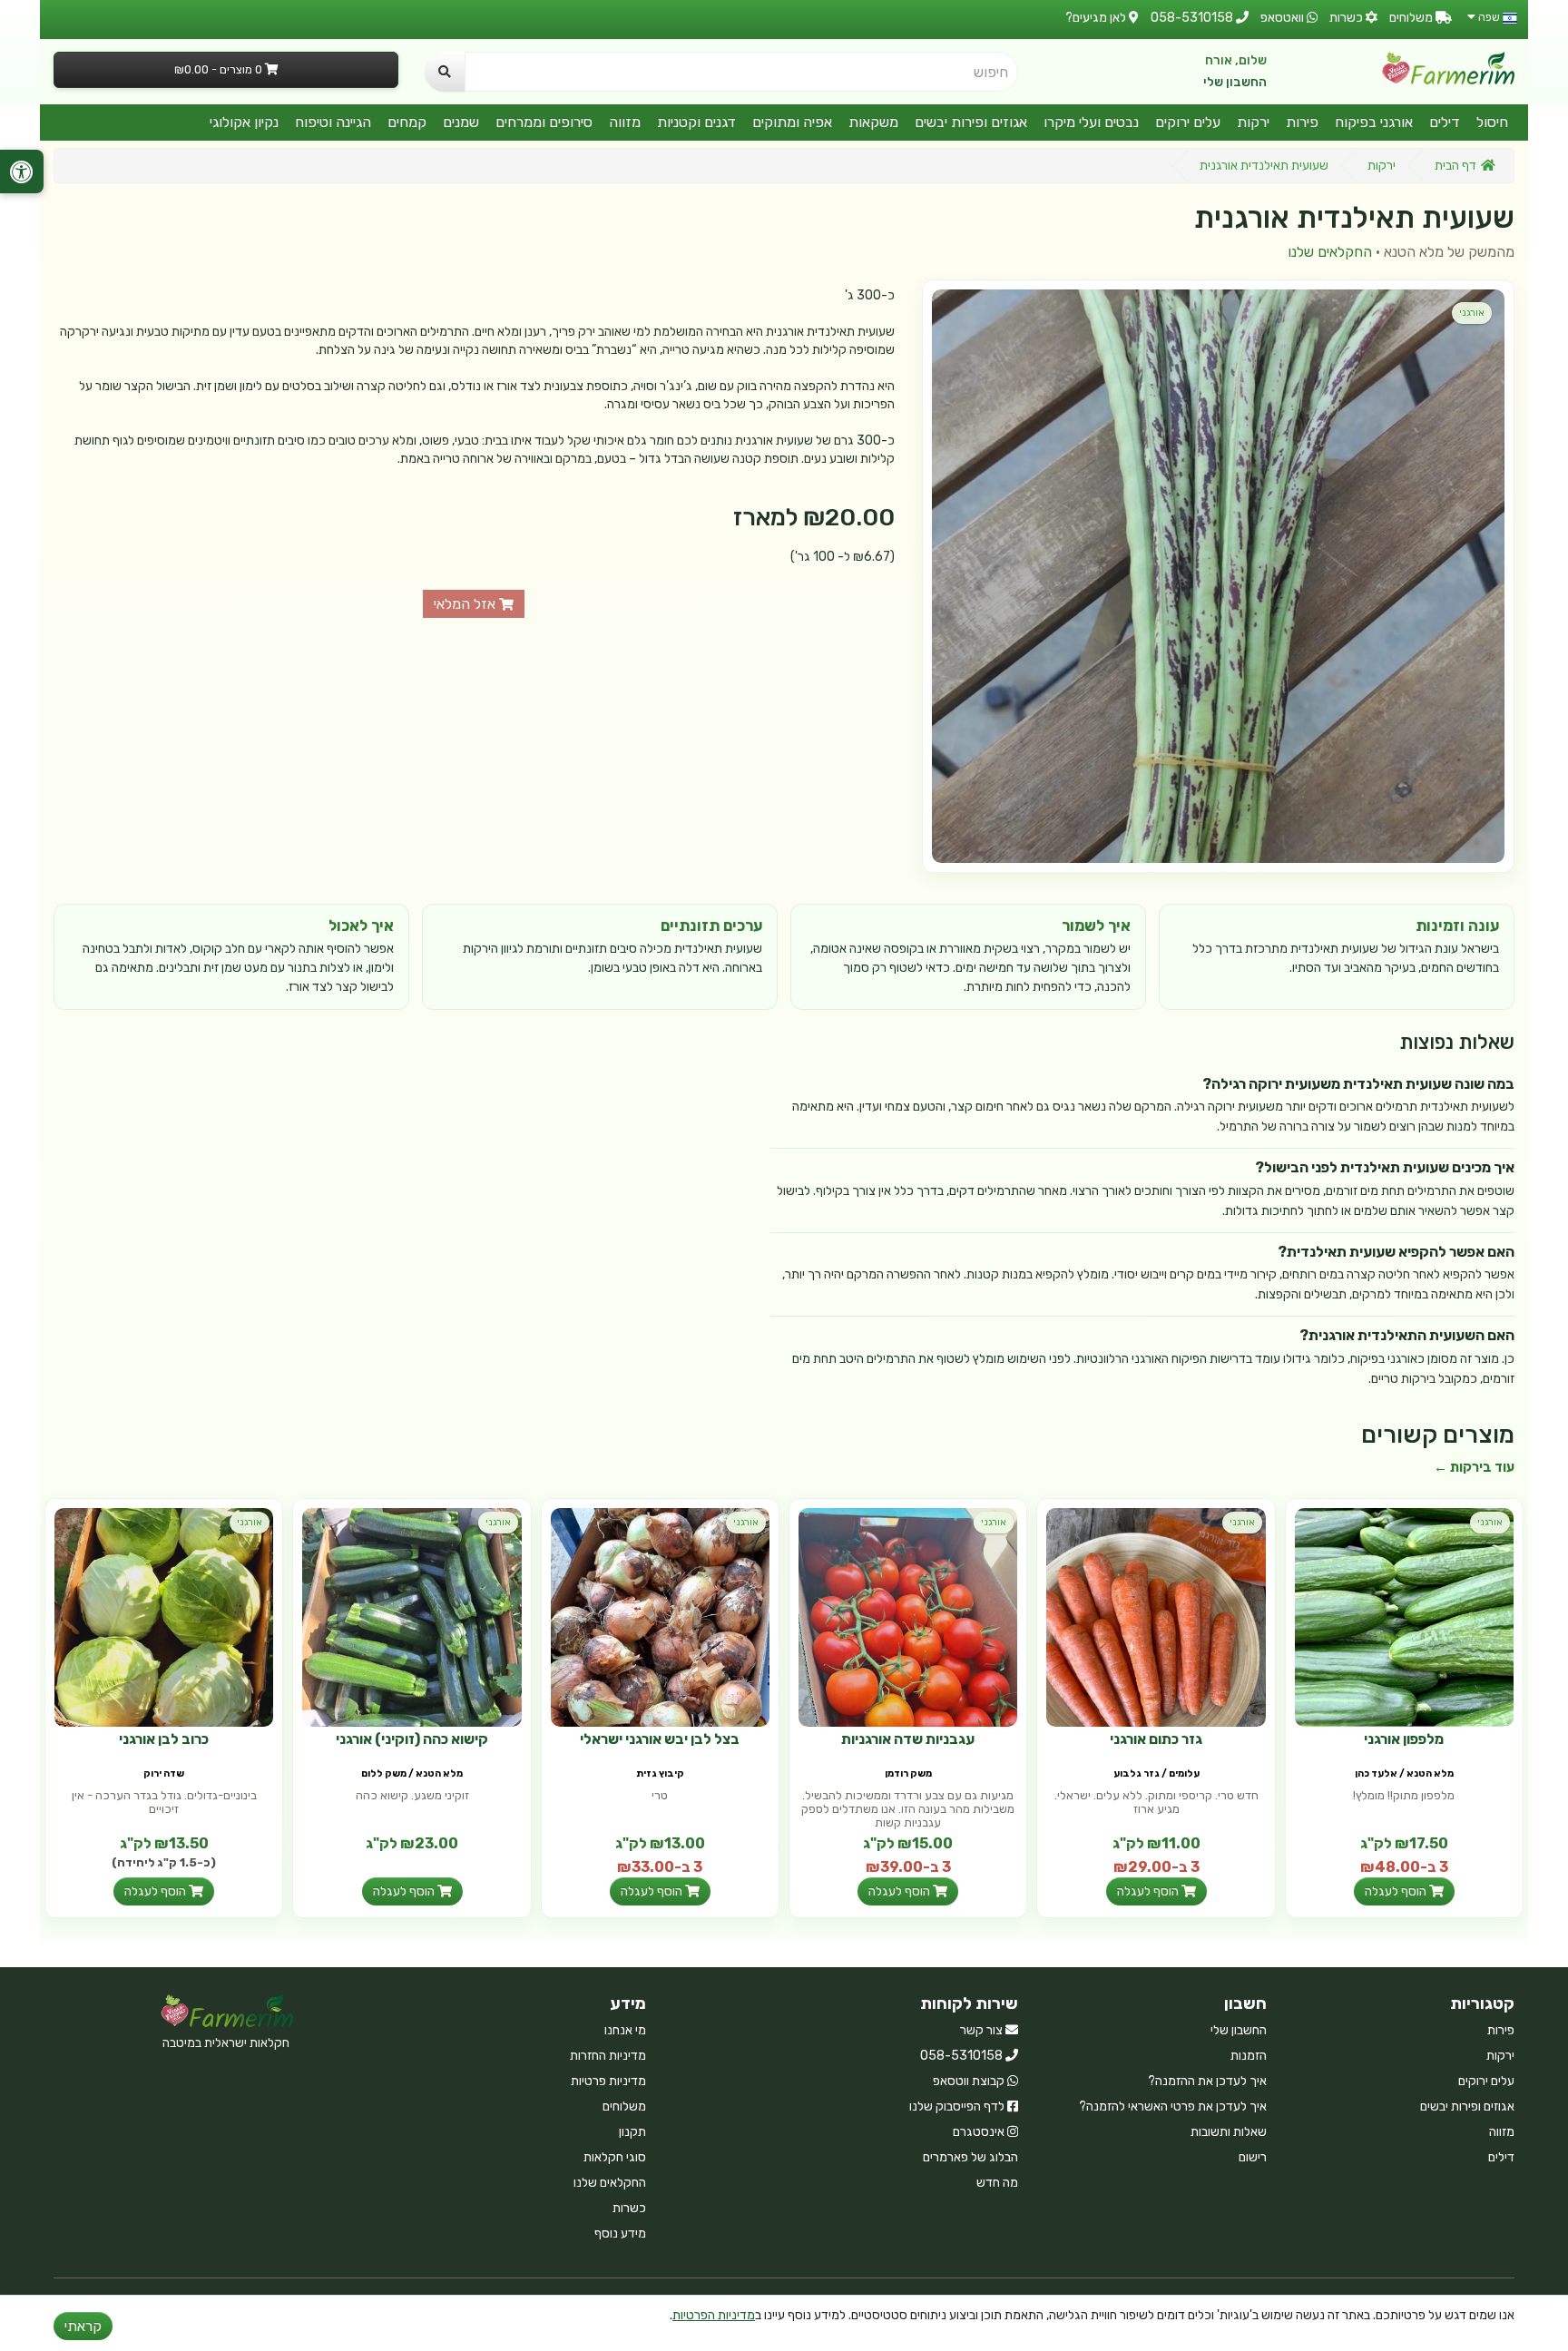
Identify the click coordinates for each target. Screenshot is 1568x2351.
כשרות (629, 2208)
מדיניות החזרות (608, 2056)
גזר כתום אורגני (1156, 1739)
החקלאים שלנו (1330, 252)
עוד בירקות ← (1474, 1467)
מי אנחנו (625, 2030)
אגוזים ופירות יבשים (971, 122)
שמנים (461, 122)
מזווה (625, 122)
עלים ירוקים (1188, 122)
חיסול (1492, 122)
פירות (1302, 122)
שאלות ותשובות (1229, 2132)
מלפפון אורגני (1404, 1739)
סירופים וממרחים (544, 122)
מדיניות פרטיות (608, 2081)
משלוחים (624, 2106)
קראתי (83, 2326)
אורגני (1472, 313)
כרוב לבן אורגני (164, 1739)
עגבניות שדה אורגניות (908, 1739)
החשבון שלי (1235, 82)
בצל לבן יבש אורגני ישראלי (660, 1739)
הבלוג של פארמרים (970, 2157)
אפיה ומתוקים (792, 122)
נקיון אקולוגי (244, 122)
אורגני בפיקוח (1374, 122)
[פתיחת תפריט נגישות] (22, 171)
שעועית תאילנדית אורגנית (1264, 166)
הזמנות (1249, 2056)
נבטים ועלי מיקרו (1091, 122)
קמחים (407, 122)
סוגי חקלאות (615, 2157)
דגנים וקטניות (696, 122)
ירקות (1253, 122)
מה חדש (997, 2183)
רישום (1253, 2157)
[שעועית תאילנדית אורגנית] (1218, 576)
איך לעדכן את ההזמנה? (1207, 2081)
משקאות (873, 122)
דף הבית (1455, 166)
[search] (445, 72)
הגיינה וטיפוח (333, 122)
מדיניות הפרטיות (714, 2315)
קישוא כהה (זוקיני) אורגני (412, 1739)
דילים (1445, 122)
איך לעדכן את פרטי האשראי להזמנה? (1173, 2106)
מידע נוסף (620, 2233)
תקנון (632, 2132)
